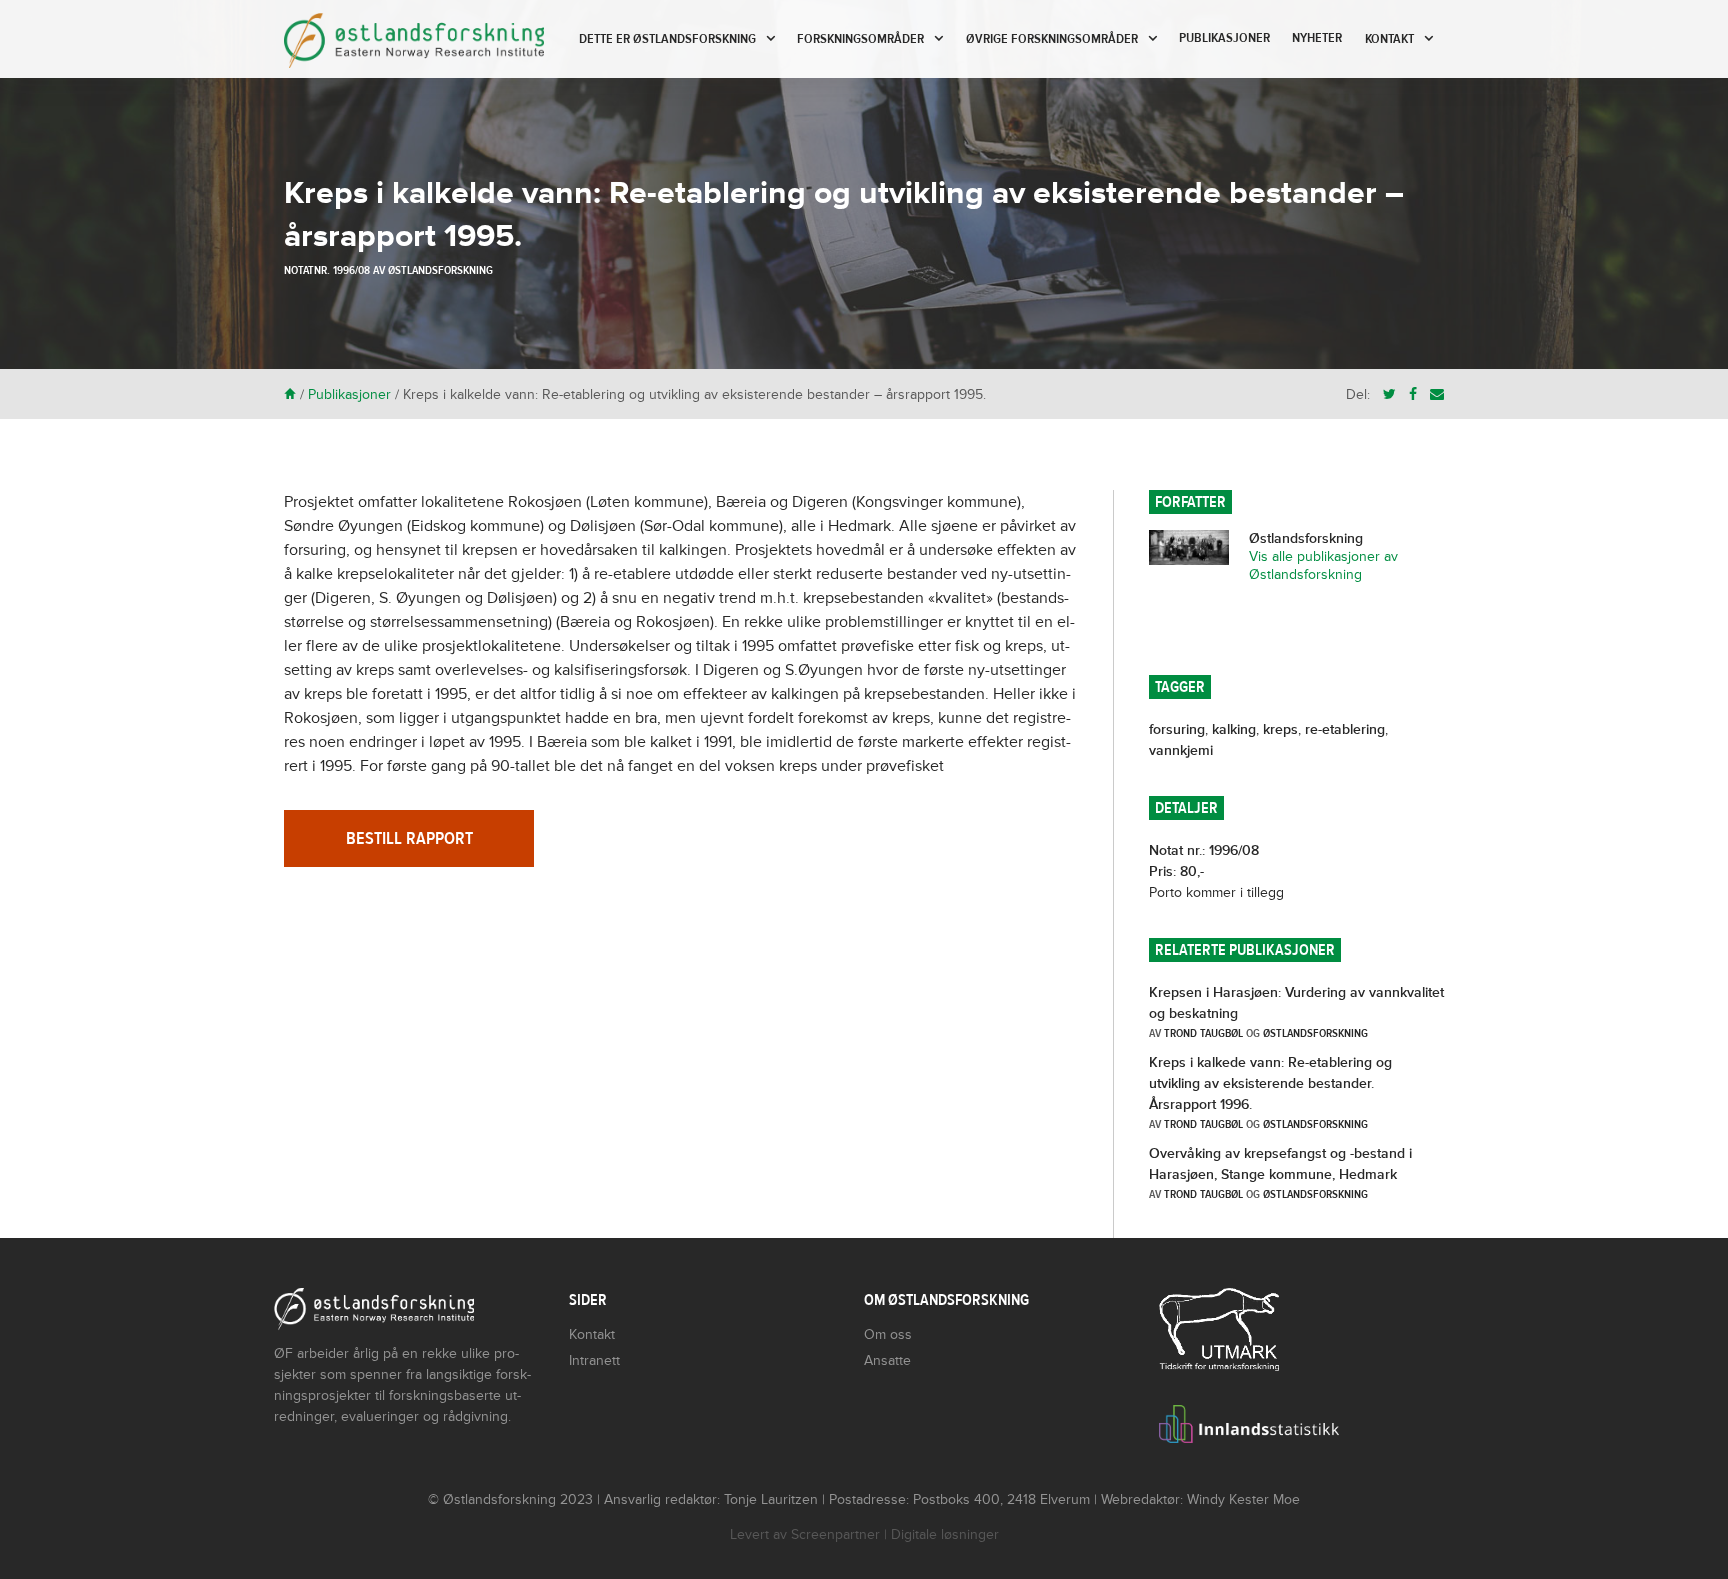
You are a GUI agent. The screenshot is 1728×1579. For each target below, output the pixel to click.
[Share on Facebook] (1413, 394)
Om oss (888, 1334)
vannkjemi (1181, 750)
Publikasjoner (1224, 38)
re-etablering (1345, 729)
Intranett (594, 1360)
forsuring (1177, 729)
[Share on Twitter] (1389, 394)
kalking (1234, 729)
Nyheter (1317, 38)
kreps (1280, 729)
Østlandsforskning (440, 270)
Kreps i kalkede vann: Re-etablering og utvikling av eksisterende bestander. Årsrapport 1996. (1270, 1083)
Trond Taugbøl (1203, 1033)
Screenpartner (835, 1534)
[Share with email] (1437, 394)
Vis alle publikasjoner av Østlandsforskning (1323, 565)
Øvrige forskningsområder (1052, 39)
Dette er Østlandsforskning (667, 39)
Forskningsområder (860, 39)
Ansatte (887, 1360)
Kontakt (1389, 39)
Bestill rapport (409, 838)
